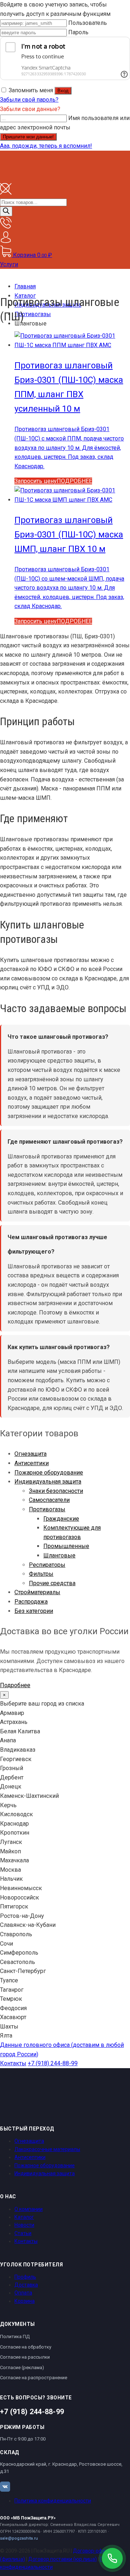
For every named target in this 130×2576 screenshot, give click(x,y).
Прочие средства (52, 1583)
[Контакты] (6, 227)
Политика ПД (15, 2336)
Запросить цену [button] (36, 481)
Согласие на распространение (34, 2378)
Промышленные (66, 1546)
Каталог (24, 2217)
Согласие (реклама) (22, 2367)
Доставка (26, 2285)
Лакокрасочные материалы (47, 2149)
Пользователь (88, 23)
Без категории (34, 1611)
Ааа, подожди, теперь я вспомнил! (46, 146)
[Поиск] (6, 211)
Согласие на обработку (26, 2347)
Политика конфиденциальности (53, 2501)
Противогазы (47, 1509)
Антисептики (32, 1463)
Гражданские (61, 1519)
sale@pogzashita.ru (19, 2538)
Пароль (78, 32)
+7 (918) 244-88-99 (53, 2063)
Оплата (23, 2293)
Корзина (25, 2301)
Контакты (13, 2063)
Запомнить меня (31, 90)
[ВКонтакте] (5, 2487)
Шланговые (59, 1555)
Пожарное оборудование (49, 1473)
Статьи (23, 2233)
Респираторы (47, 1565)
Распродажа (31, 1602)
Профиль (25, 2277)
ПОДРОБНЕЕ (74, 481)
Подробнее (15, 1685)
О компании (29, 2209)
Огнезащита (31, 1454)
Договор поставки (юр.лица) (62, 2559)
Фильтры (41, 1574)
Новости (24, 2225)
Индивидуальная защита (48, 1482)
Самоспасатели (49, 1500)
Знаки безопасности (56, 1491)
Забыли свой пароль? (29, 100)
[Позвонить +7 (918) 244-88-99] (112, 2558)
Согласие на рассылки (25, 2357)
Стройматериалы (37, 1592)
